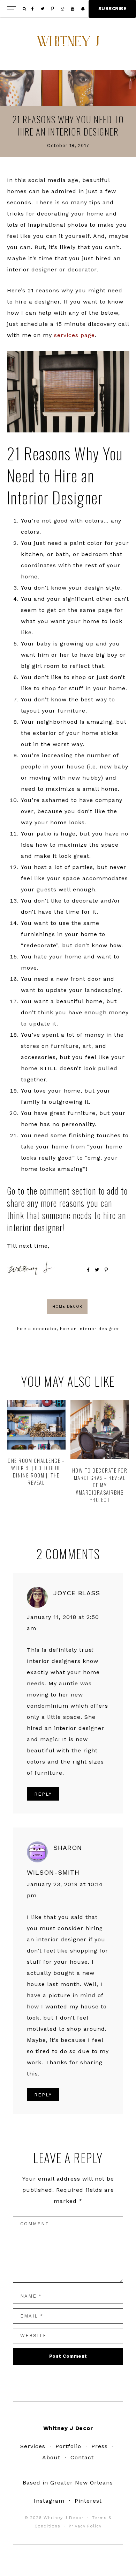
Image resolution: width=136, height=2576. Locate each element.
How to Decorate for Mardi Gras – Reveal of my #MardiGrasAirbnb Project (100, 1485)
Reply (43, 1794)
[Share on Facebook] (88, 1270)
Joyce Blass (77, 1593)
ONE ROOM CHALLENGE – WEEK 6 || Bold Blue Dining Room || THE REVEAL (36, 1471)
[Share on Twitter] (97, 1270)
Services (33, 2446)
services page (74, 335)
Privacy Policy (85, 2526)
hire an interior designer (90, 1329)
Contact (82, 2457)
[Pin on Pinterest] (106, 1270)
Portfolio (68, 2446)
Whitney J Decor (68, 44)
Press (100, 2446)
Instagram (49, 2501)
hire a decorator (37, 1329)
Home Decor (67, 1307)
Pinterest (88, 2501)
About (51, 2457)
